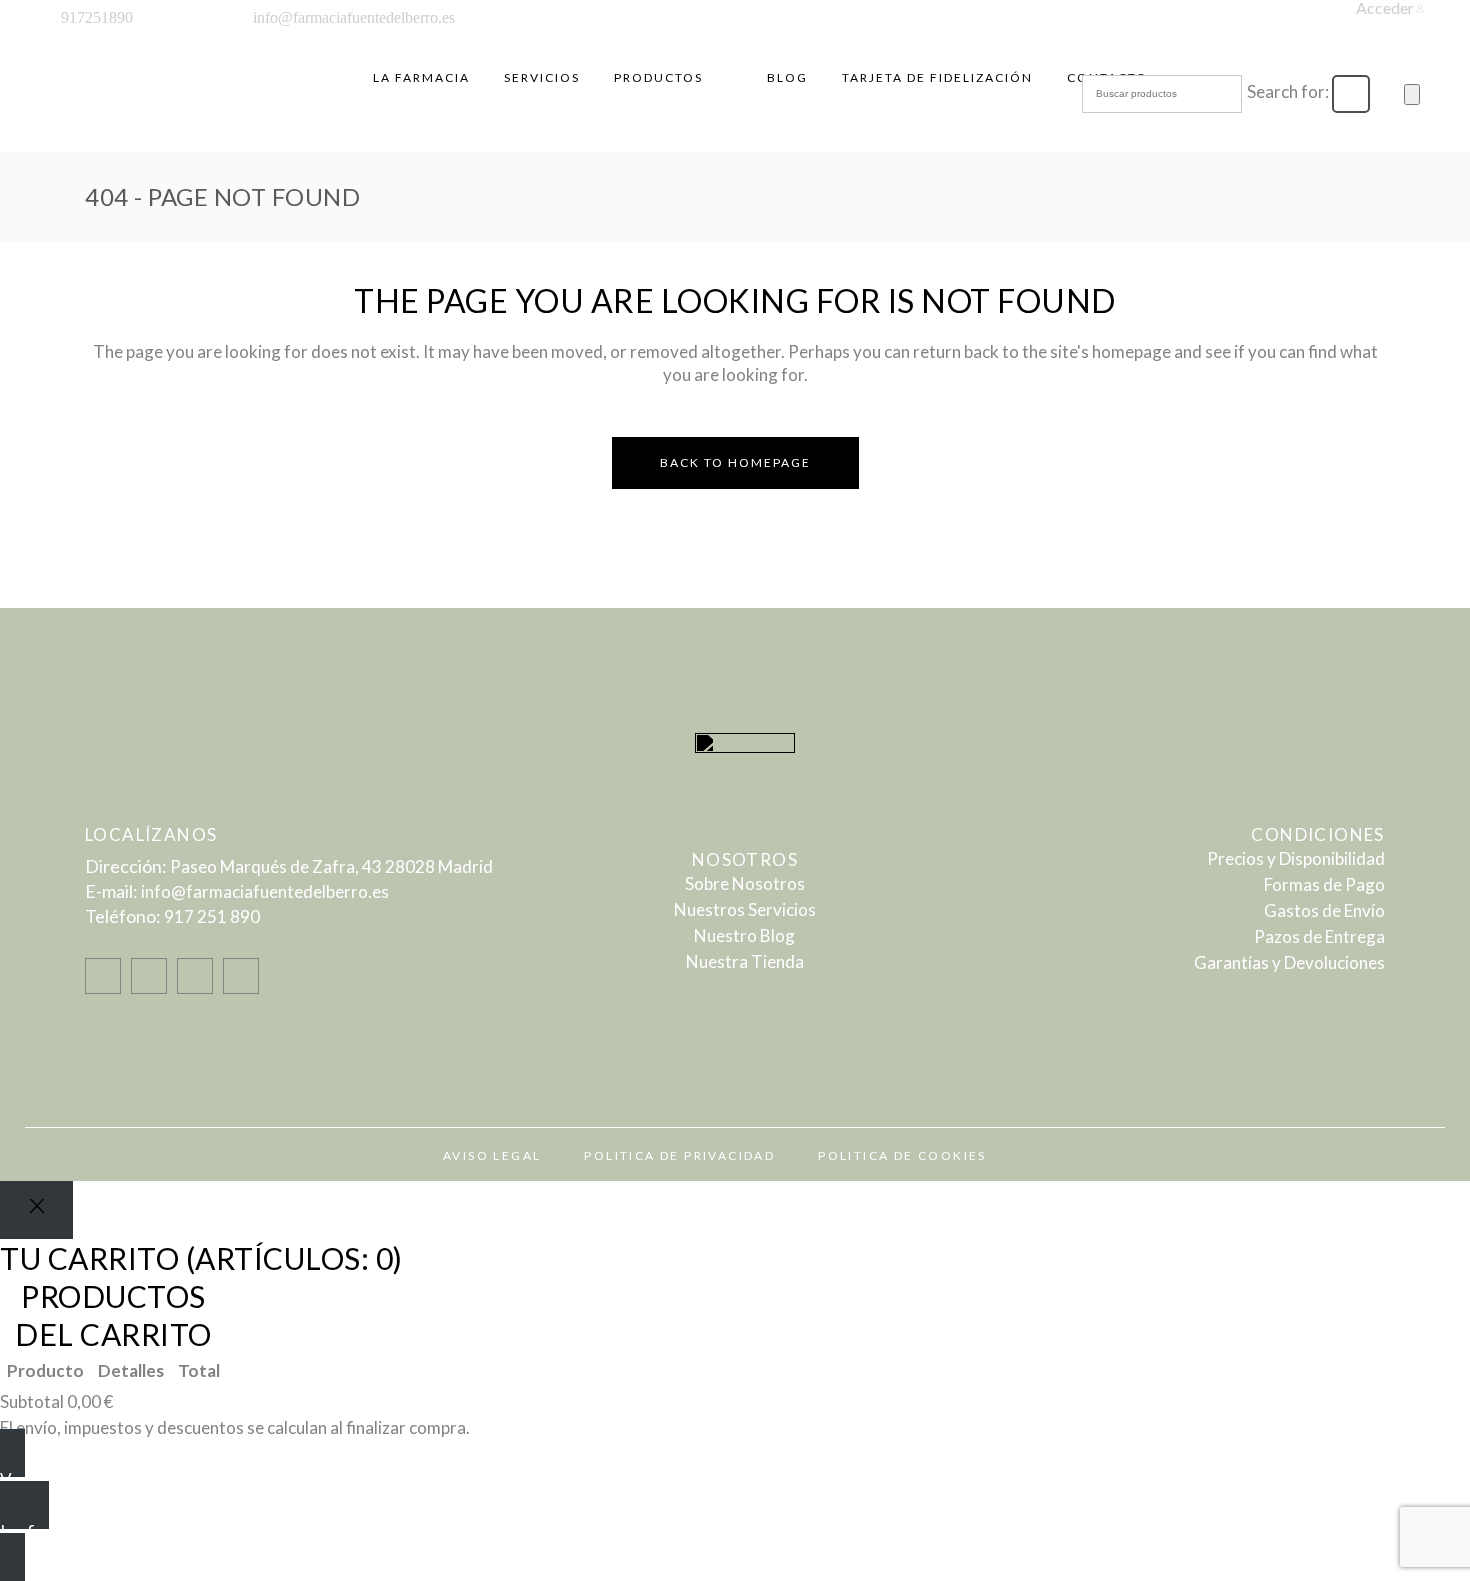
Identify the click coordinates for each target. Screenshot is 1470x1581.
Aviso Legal (492, 1155)
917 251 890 (212, 916)
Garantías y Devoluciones (1289, 962)
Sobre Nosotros (745, 883)
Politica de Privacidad (679, 1155)
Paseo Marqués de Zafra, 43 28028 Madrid (331, 866)
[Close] (36, 1210)
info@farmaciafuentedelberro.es (265, 891)
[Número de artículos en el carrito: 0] (1412, 94)
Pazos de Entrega (1319, 936)
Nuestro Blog (744, 935)
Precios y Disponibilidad (1296, 858)
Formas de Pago (1324, 884)
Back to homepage (735, 462)
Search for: (1288, 91)
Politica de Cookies (902, 1155)
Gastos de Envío (1324, 910)
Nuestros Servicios (745, 909)
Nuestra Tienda (745, 961)
